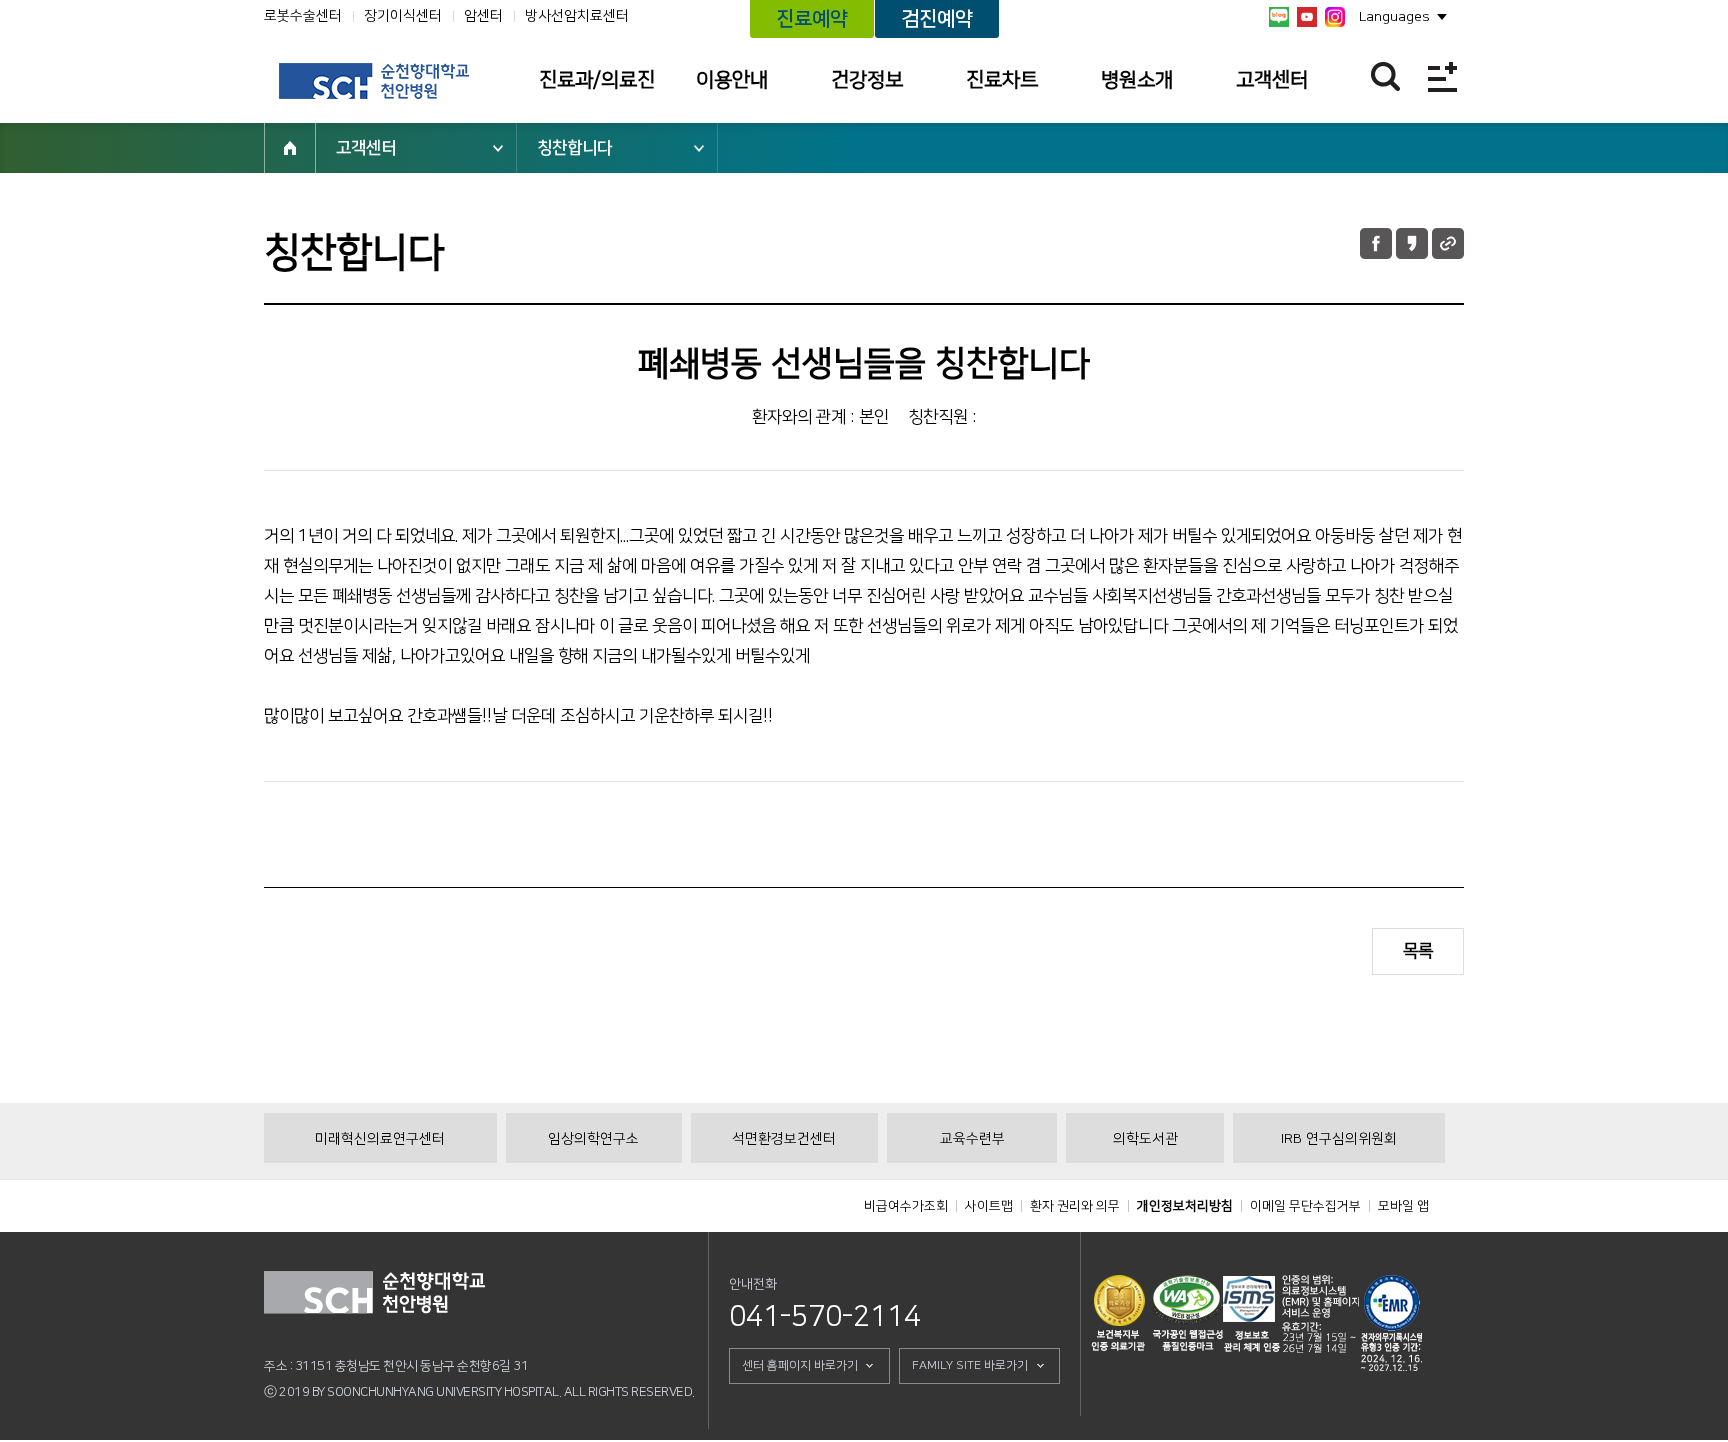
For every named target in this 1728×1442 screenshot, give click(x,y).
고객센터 (1272, 80)
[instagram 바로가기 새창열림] (1335, 17)
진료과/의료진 (597, 80)
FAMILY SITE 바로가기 (970, 1365)
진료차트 (1002, 80)
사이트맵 (989, 1206)
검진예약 (937, 19)
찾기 (1385, 76)
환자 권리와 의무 (1075, 1206)
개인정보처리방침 (1185, 1206)
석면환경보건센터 (784, 1139)
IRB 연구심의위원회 (1339, 1139)
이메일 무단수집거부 (1305, 1206)
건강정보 (867, 80)
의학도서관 (1145, 1139)
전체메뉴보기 (1442, 76)
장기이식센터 (403, 16)
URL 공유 (1448, 243)
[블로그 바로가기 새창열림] (1279, 17)
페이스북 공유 (1376, 243)
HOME (290, 148)
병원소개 (1137, 80)
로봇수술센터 (303, 16)
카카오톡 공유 (1412, 243)
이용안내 (732, 80)
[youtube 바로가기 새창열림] (1307, 17)
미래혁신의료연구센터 (380, 1139)
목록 (1418, 951)
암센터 (483, 16)
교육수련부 (972, 1139)
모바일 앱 (1403, 1206)
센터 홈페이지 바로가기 (800, 1365)
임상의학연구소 (593, 1139)
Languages (1394, 17)
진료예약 (812, 19)
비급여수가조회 (906, 1206)
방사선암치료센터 (577, 16)
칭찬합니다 (574, 148)
